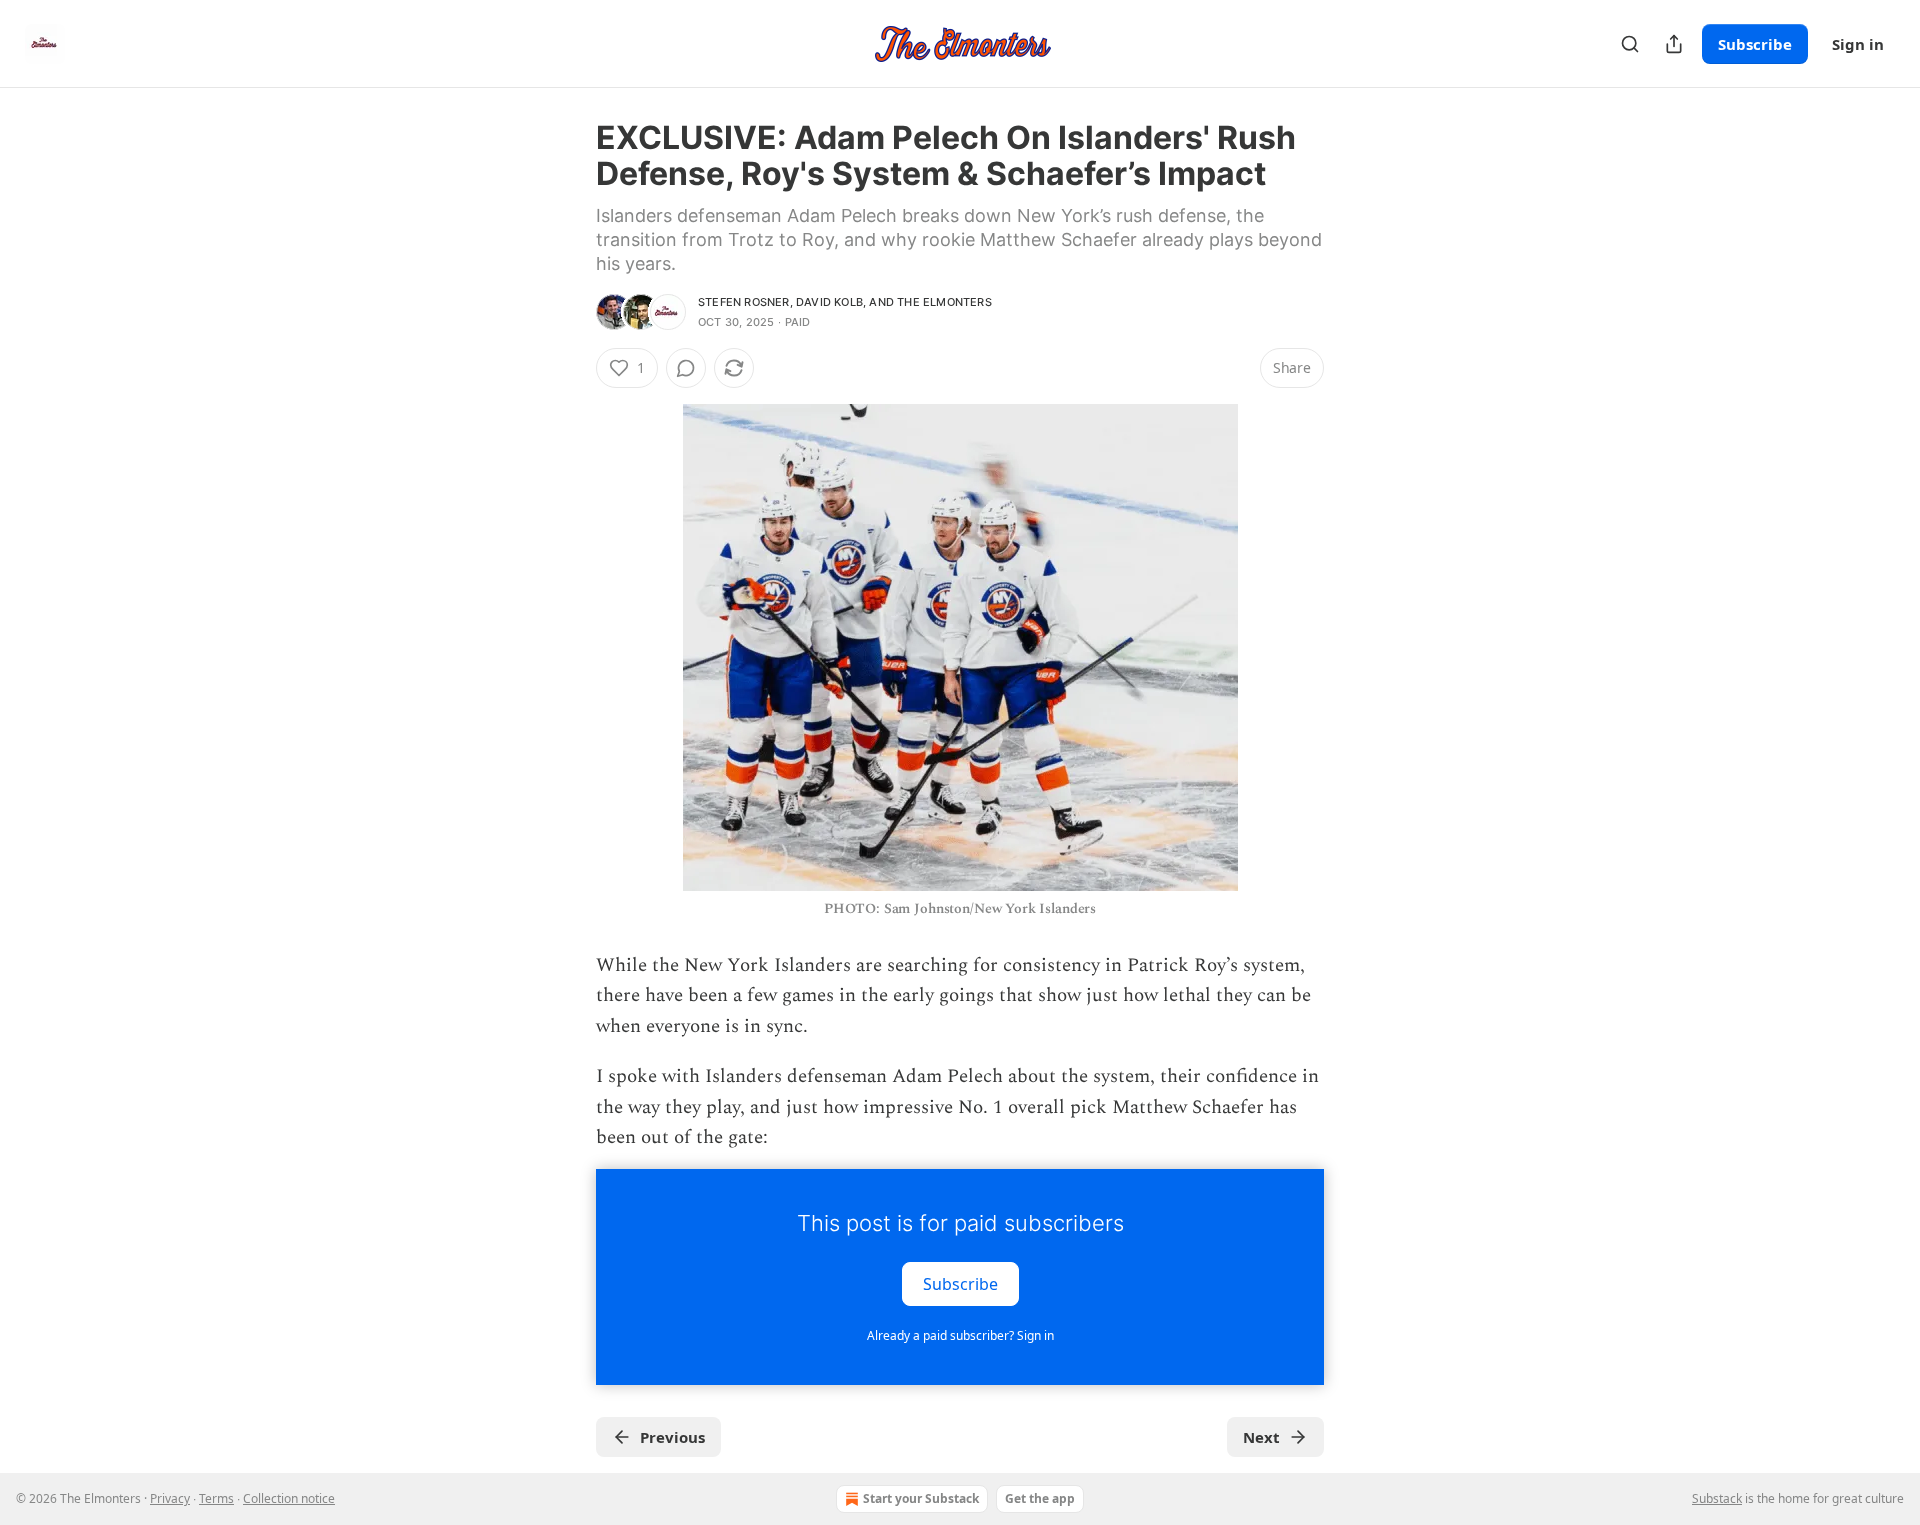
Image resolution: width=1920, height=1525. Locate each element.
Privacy (170, 1498)
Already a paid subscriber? (960, 1335)
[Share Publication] (1674, 44)
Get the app (1040, 1498)
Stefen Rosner (744, 302)
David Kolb (829, 302)
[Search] (1630, 44)
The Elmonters (944, 302)
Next (1261, 1437)
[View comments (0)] (686, 368)
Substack (1717, 1498)
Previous (672, 1437)
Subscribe (1755, 44)
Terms (216, 1498)
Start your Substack (921, 1498)
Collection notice (289, 1498)
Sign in (1858, 44)
